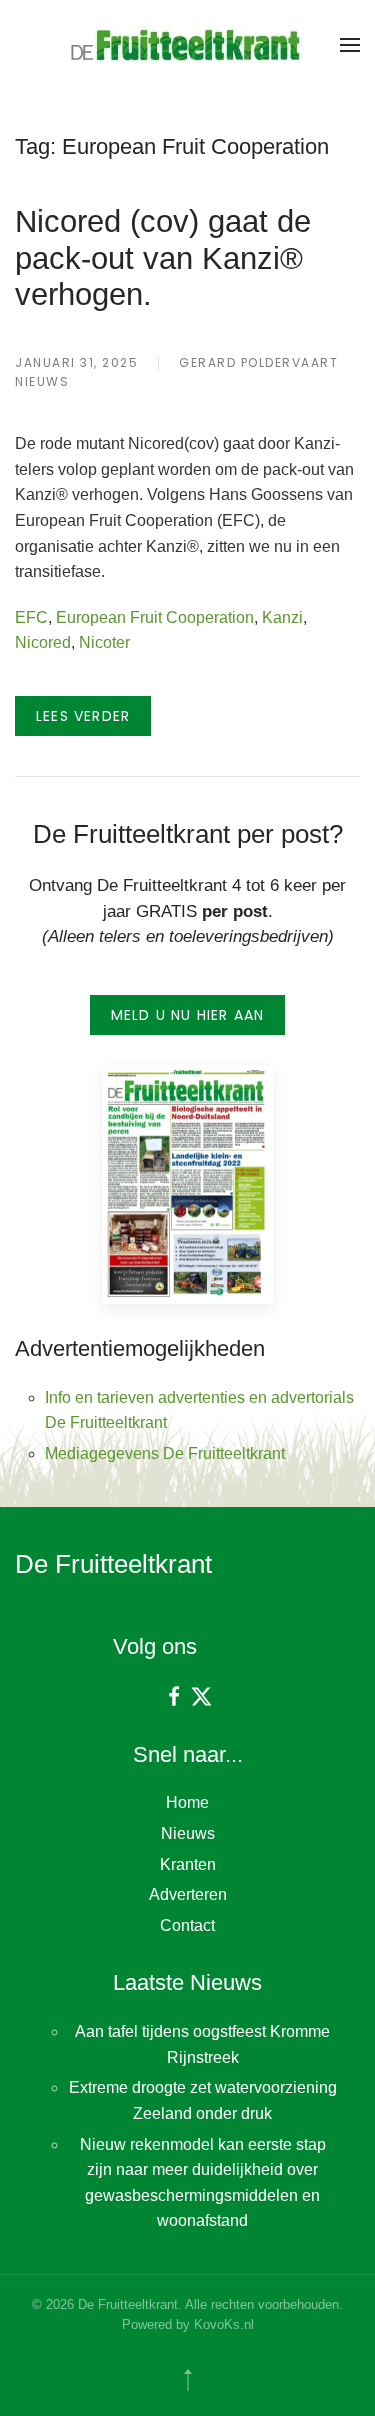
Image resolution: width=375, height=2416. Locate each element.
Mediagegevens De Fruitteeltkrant (165, 1453)
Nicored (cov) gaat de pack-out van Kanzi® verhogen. (163, 257)
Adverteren (188, 1894)
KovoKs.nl (224, 2324)
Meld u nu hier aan (188, 1015)
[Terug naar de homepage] (188, 45)
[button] (350, 45)
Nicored (43, 642)
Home (187, 1802)
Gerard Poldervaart (258, 362)
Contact (187, 1925)
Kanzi (282, 617)
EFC (31, 617)
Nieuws (42, 381)
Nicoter (104, 642)
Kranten (188, 1864)
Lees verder (83, 716)
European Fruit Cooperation (155, 617)
